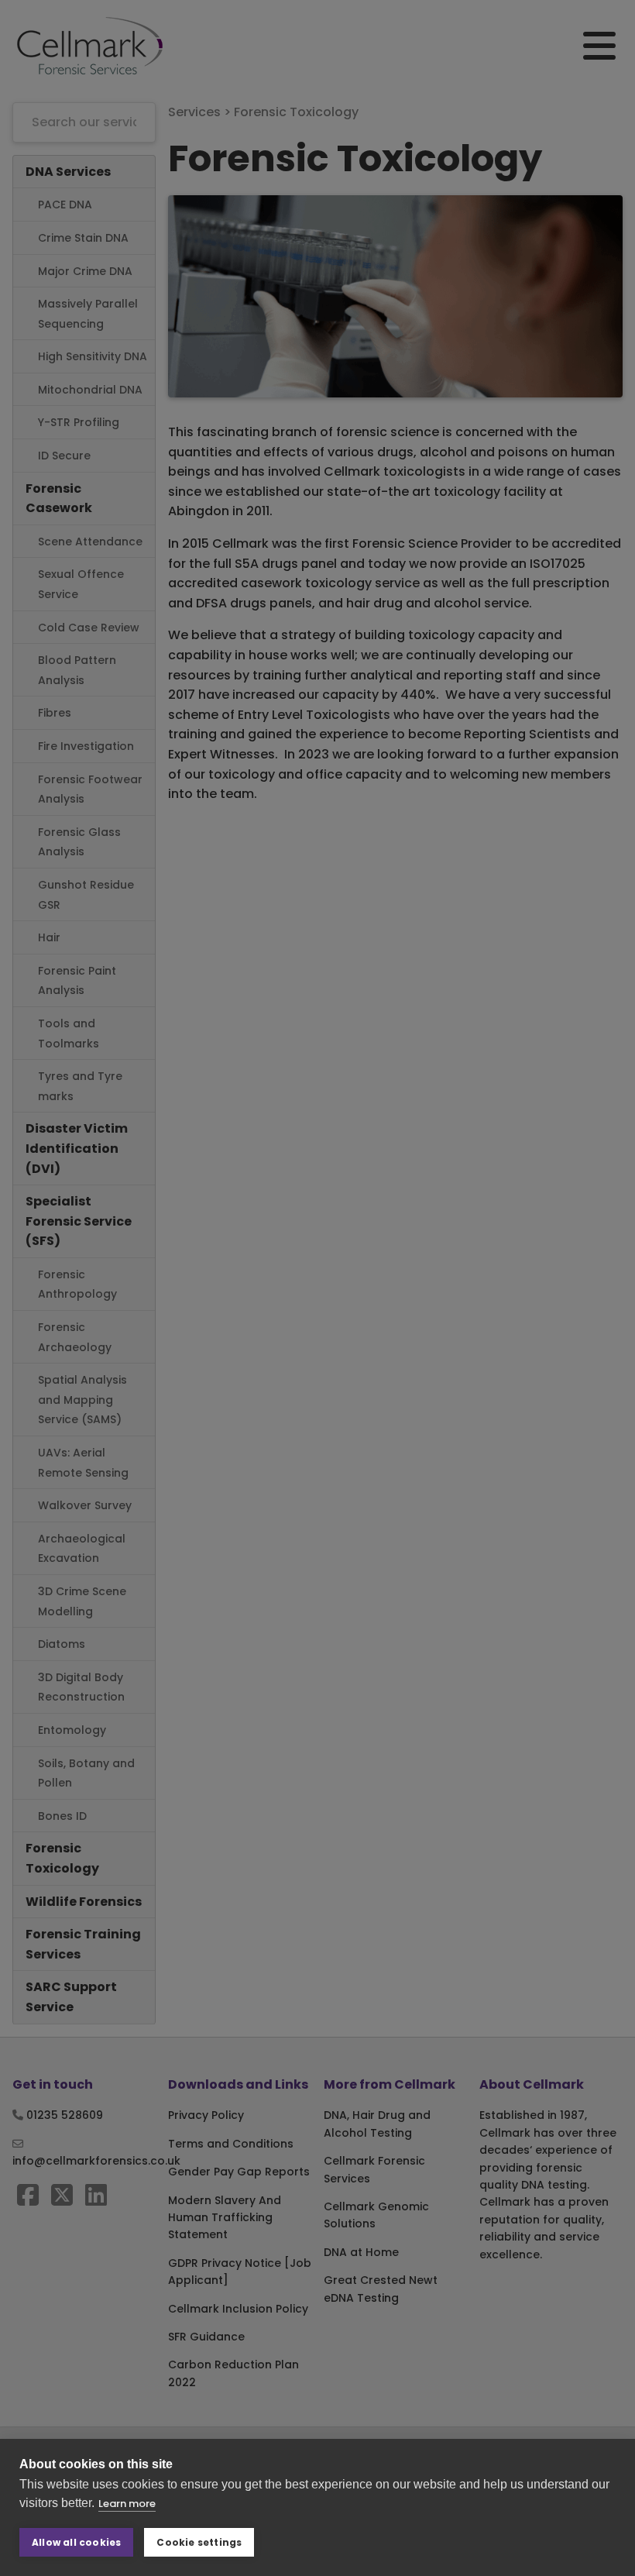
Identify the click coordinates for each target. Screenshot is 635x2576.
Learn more (127, 2504)
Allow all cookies (76, 2542)
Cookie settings (199, 2542)
